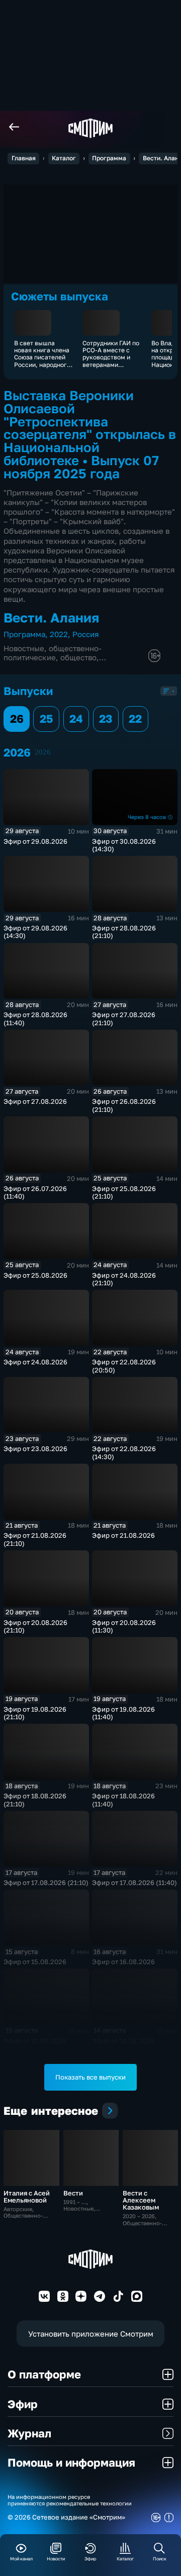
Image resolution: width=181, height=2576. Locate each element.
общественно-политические (53, 653)
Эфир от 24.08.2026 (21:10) (124, 1279)
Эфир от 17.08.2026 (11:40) (134, 1882)
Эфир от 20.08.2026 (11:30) (124, 1626)
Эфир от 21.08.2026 (123, 1535)
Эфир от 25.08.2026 (35, 1275)
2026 (43, 752)
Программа (109, 158)
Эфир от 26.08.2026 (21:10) (124, 1105)
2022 (59, 634)
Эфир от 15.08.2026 (35, 1962)
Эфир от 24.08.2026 (35, 1362)
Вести (73, 2193)
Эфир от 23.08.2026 (35, 1449)
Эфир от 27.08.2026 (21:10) (124, 1019)
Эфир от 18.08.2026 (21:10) (35, 1800)
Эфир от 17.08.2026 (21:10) (46, 1882)
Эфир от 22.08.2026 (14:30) (124, 1453)
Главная (24, 158)
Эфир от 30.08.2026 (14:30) (124, 845)
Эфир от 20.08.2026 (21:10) (35, 1626)
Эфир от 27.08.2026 (35, 1101)
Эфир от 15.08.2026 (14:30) (35, 2045)
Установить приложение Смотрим (91, 2334)
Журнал (29, 2433)
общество (78, 657)
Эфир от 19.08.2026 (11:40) (123, 1713)
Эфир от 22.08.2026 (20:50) (124, 1366)
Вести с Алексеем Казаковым (141, 2200)
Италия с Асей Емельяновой (27, 2196)
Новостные (24, 648)
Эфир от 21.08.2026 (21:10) (35, 1539)
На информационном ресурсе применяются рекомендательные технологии (70, 2500)
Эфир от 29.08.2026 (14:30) (35, 932)
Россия (86, 634)
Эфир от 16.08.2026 (123, 1962)
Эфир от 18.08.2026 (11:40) (123, 1800)
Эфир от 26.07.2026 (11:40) (35, 1192)
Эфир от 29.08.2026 (35, 841)
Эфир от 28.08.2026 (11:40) (35, 1019)
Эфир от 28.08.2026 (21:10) (124, 932)
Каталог (64, 158)
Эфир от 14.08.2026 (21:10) (123, 2045)
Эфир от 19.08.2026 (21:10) (35, 1713)
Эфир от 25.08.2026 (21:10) (124, 1192)
